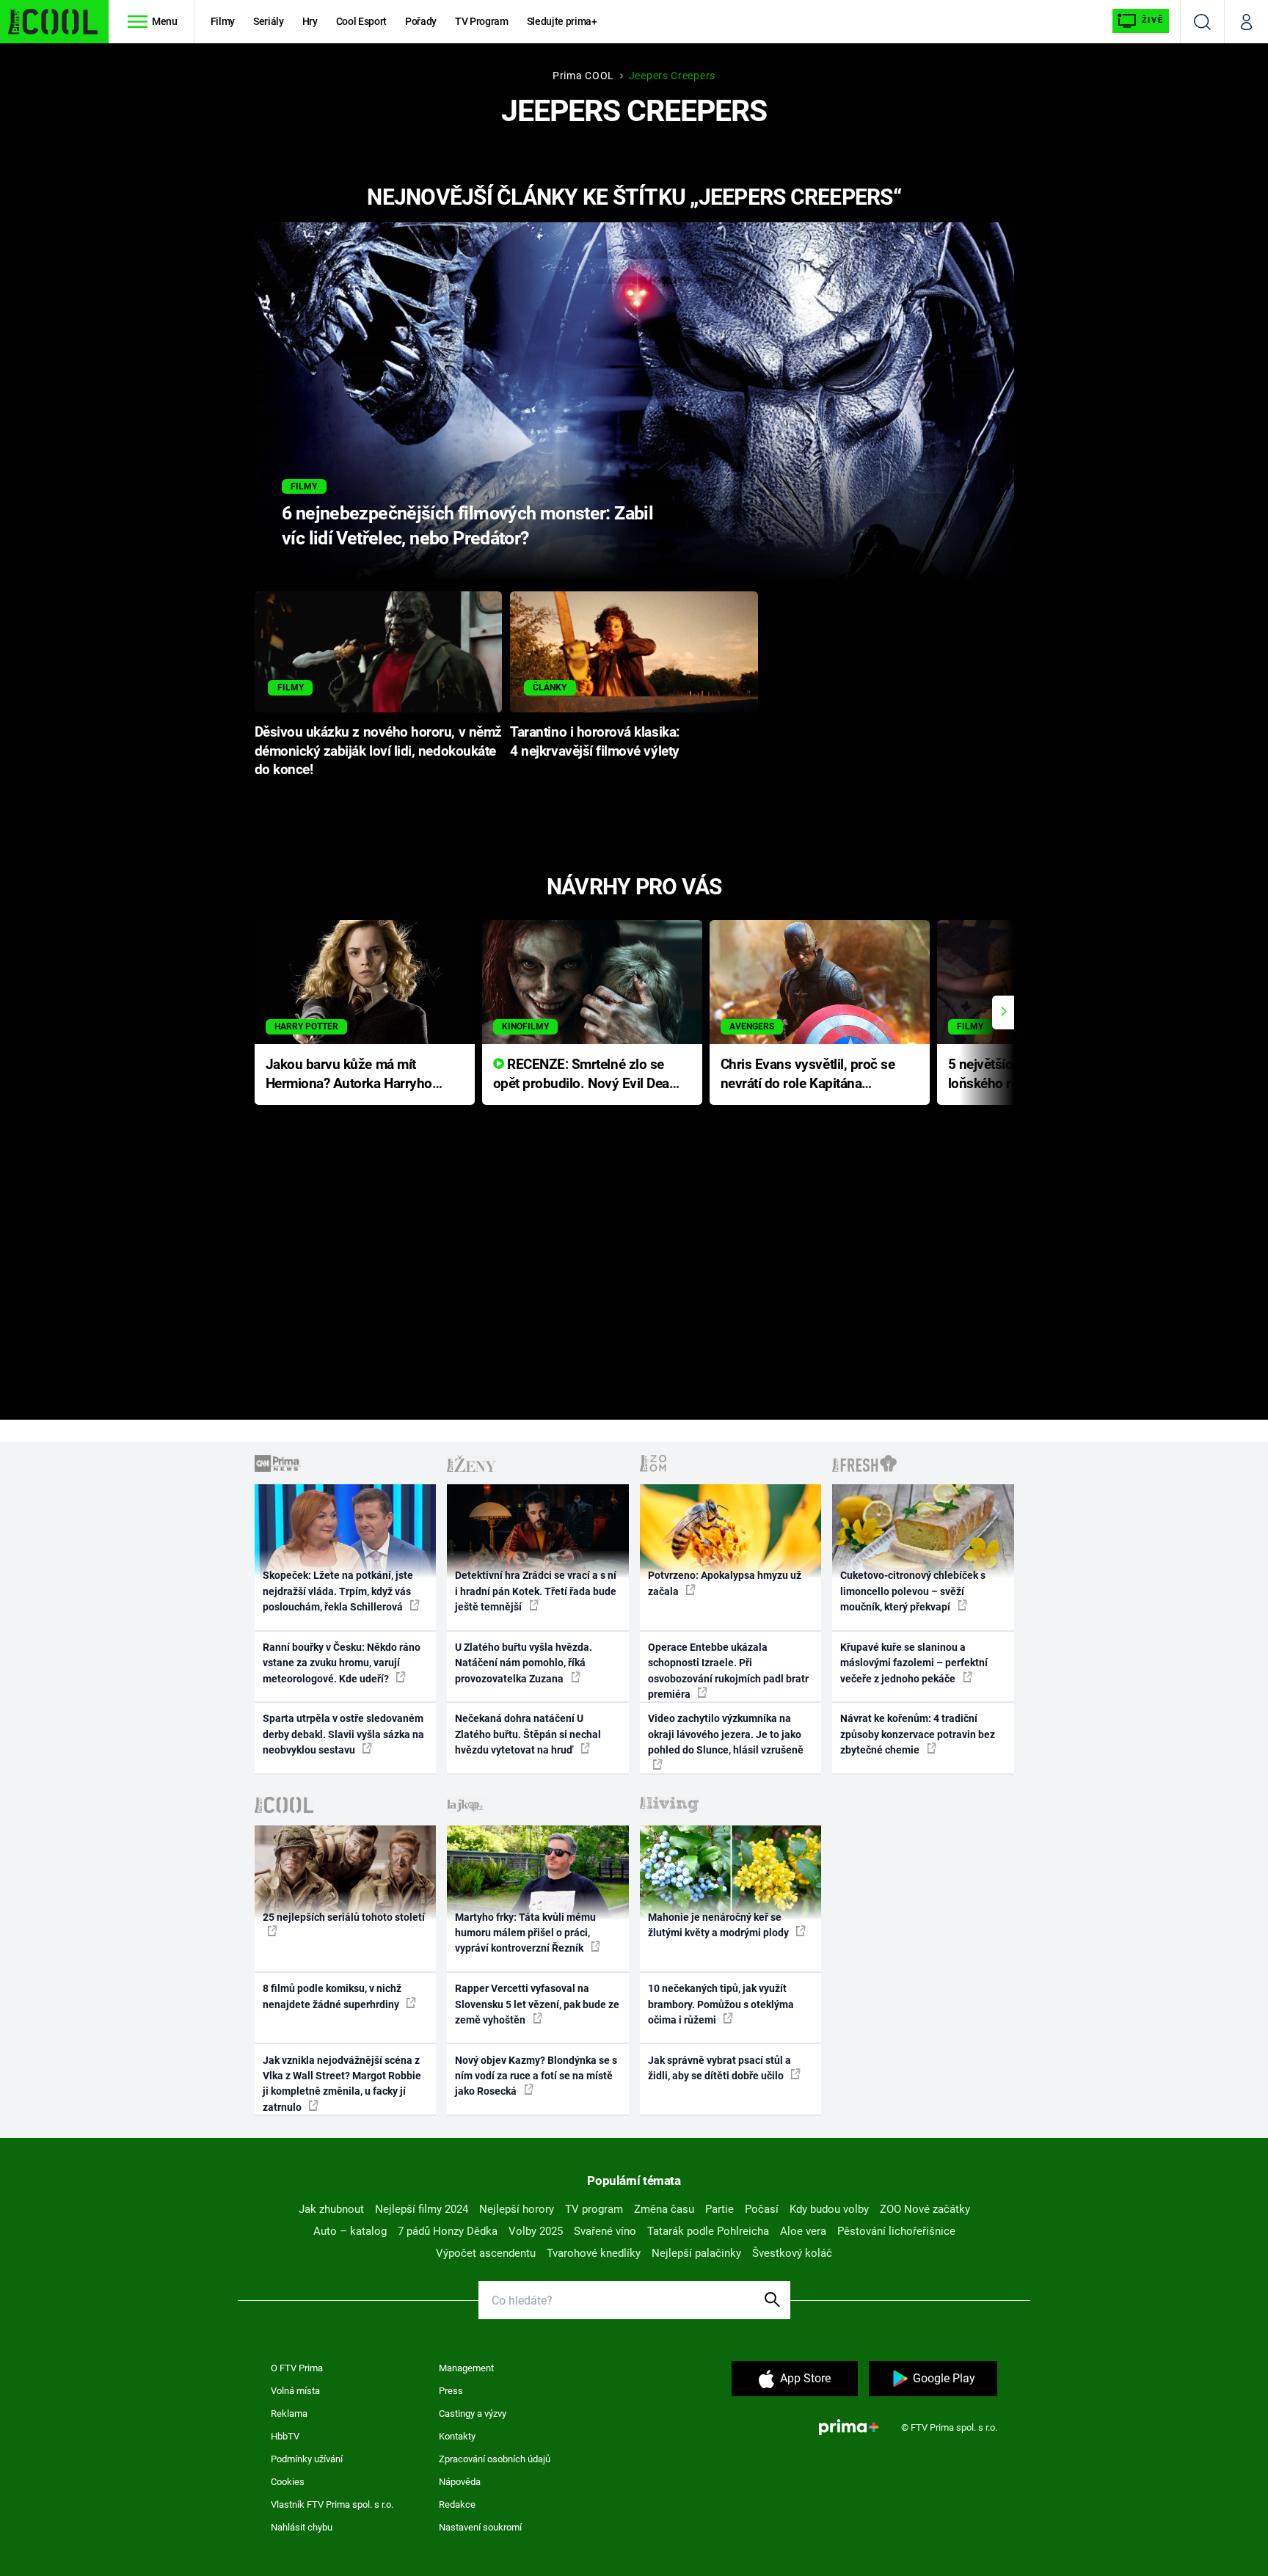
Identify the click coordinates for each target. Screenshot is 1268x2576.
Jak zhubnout (331, 2209)
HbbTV (285, 2436)
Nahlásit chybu (302, 2527)
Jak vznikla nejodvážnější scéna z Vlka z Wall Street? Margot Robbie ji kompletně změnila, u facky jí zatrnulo (342, 2084)
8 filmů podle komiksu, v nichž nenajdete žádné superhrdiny (332, 1996)
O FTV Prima (297, 2368)
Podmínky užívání (307, 2459)
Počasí (762, 2209)
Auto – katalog (350, 2231)
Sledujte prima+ (562, 21)
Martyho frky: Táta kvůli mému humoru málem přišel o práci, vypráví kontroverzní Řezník (525, 1933)
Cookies (288, 2482)
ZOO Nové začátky (925, 2209)
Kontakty (457, 2436)
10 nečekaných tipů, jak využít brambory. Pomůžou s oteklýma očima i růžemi (721, 2004)
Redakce (457, 2504)
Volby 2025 (536, 2231)
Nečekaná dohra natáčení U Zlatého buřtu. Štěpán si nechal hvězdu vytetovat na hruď (528, 1734)
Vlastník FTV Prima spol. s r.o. (332, 2504)
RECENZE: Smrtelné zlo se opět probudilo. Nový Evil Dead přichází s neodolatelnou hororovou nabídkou (585, 1075)
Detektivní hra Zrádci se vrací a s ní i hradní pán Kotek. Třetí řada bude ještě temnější (536, 1591)
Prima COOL (583, 76)
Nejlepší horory (517, 2209)
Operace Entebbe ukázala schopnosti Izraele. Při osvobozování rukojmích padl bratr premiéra (728, 1671)
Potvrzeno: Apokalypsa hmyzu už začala (725, 1583)
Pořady (421, 21)
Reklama (289, 2413)
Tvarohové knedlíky (594, 2253)
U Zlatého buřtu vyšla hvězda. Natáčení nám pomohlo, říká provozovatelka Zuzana (524, 1663)
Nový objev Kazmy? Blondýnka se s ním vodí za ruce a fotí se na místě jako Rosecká (536, 2076)
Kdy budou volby (829, 2209)
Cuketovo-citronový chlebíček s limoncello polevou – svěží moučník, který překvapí (913, 1591)
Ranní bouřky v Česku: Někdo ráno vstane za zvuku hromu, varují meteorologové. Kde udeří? (342, 1663)
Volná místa (295, 2391)
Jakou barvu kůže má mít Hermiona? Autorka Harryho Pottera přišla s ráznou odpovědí (349, 1075)
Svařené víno (605, 2231)
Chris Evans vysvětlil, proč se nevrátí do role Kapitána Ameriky (808, 1075)
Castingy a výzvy (473, 2413)
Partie (719, 2209)
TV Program (481, 21)
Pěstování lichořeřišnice (896, 2231)
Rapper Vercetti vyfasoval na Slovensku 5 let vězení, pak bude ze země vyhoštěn (537, 2004)
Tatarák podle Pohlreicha (708, 2231)
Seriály (269, 21)
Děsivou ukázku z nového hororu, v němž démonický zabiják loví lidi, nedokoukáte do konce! (378, 751)
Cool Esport (361, 21)
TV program (594, 2209)
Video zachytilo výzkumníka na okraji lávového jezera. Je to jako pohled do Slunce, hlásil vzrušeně (726, 1734)
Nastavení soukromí (480, 2527)
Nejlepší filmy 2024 (422, 2209)
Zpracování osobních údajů (495, 2459)
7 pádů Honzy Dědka (448, 2231)
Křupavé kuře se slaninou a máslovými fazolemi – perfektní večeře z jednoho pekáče (914, 1663)
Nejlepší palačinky (696, 2253)
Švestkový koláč (792, 2253)
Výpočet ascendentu (486, 2253)
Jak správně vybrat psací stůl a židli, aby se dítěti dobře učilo (719, 2068)
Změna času (664, 2209)
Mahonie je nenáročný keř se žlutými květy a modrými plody (719, 1925)
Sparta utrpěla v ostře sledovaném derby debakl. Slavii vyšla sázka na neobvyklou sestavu (343, 1734)
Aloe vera (803, 2231)
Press (451, 2391)
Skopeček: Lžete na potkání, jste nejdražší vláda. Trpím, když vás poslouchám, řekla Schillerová (338, 1591)
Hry (310, 21)
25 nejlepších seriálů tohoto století (344, 1917)
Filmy (223, 21)
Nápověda (460, 2482)
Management (466, 2368)
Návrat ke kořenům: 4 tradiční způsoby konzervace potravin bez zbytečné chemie (918, 1734)
